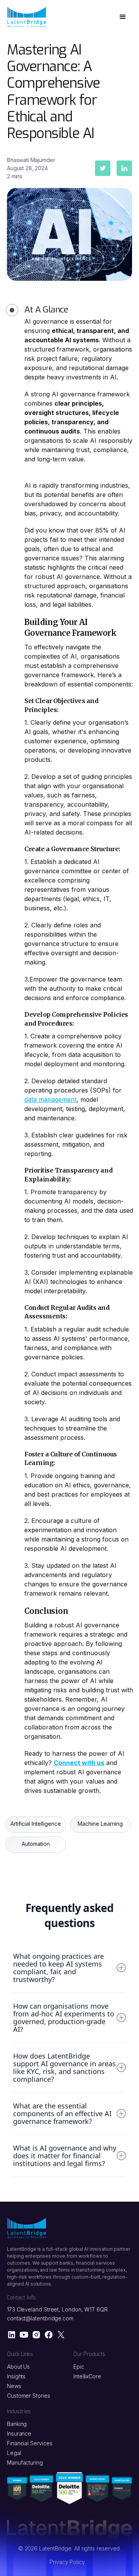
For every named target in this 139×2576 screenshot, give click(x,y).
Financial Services (30, 2443)
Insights (16, 2376)
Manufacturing (25, 2462)
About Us (18, 2367)
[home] (27, 17)
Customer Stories (29, 2396)
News (14, 2386)
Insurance (19, 2433)
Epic (79, 2367)
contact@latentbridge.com (40, 2318)
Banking (17, 2424)
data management (50, 1099)
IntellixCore (87, 2376)
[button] (123, 17)
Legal (14, 2453)
